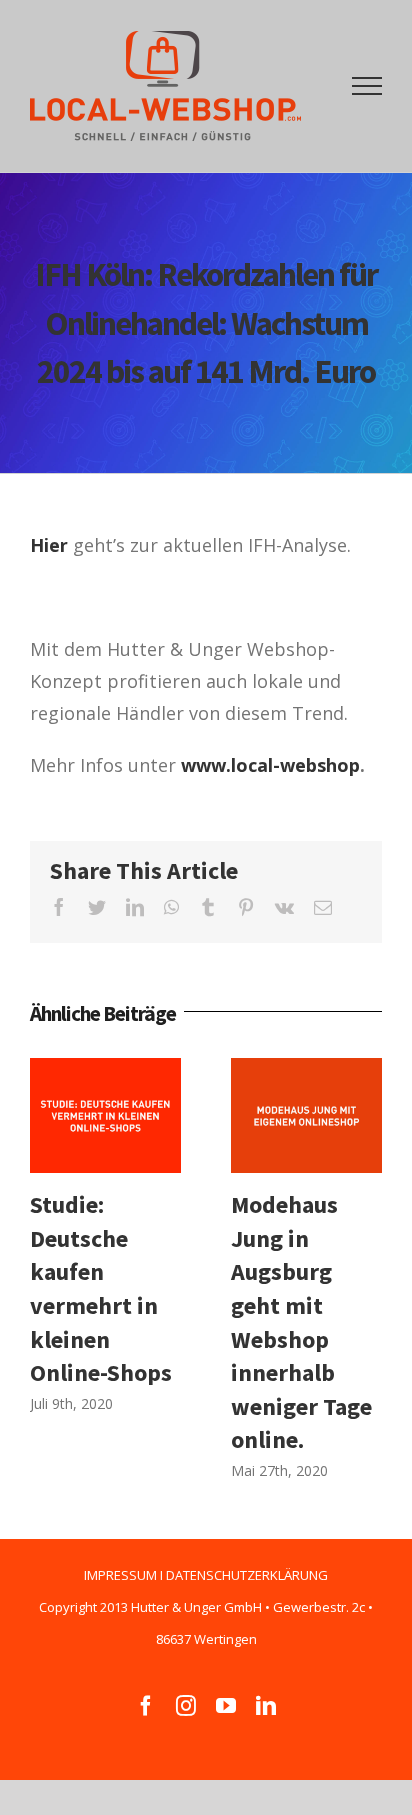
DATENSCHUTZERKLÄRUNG (247, 1575)
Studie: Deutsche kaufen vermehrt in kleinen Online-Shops (105, 1115)
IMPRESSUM (120, 1575)
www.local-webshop (270, 765)
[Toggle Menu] (367, 86)
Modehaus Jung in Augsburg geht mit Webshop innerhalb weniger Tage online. (306, 1115)
